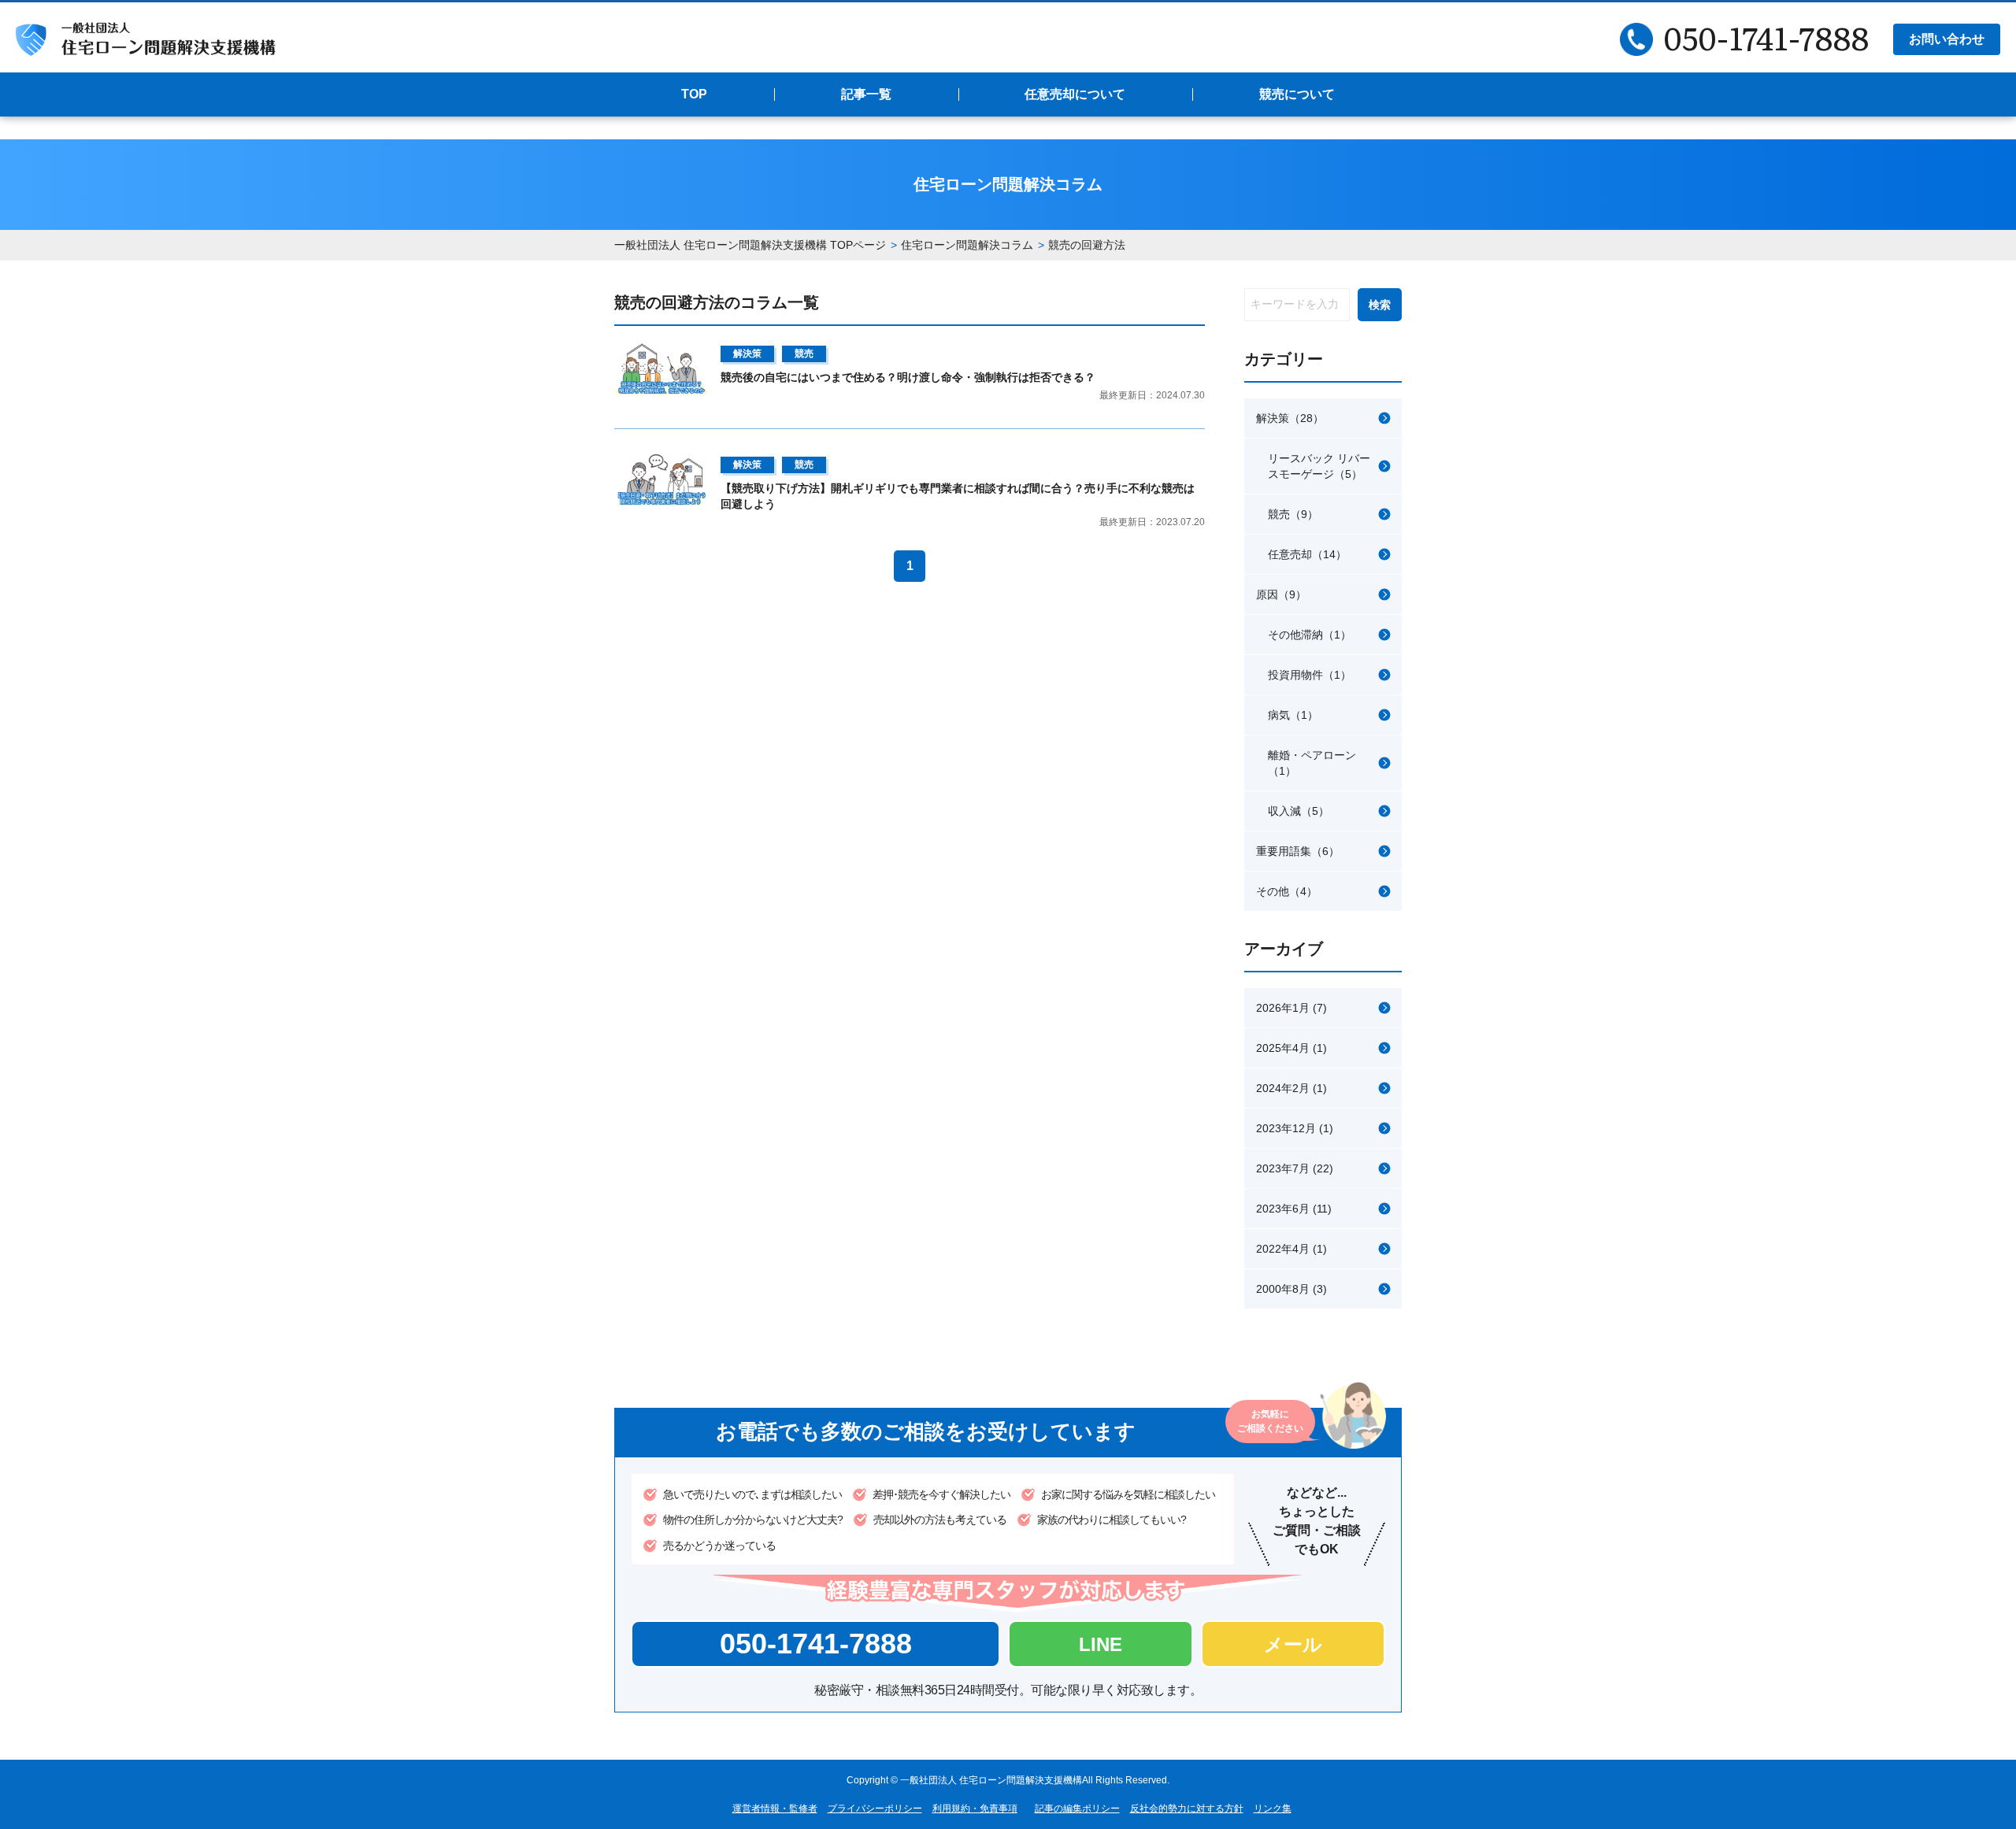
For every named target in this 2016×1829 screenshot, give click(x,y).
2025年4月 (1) (1291, 1048)
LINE (1101, 1644)
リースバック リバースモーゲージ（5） (1319, 466)
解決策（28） (1290, 418)
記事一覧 (866, 94)
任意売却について (1075, 94)
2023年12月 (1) (1295, 1128)
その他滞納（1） (1310, 635)
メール (1293, 1644)
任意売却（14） (1307, 554)
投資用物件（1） (1310, 675)
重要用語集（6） (1298, 851)
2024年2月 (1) (1291, 1088)
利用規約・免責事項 (975, 1809)
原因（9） (1281, 594)
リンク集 (1273, 1809)
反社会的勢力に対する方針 (1187, 1809)
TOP (694, 94)
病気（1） (1293, 715)
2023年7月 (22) (1295, 1168)
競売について (1297, 94)
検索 (1380, 305)
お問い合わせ (1947, 39)
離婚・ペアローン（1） (1312, 763)
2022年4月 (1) (1291, 1249)
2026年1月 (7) (1291, 1008)
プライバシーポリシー (875, 1809)
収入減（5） (1299, 811)
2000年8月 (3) (1291, 1289)
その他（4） (1287, 891)
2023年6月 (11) (1294, 1209)
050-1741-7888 (816, 1644)
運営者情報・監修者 (775, 1809)
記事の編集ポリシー (1077, 1809)
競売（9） (1293, 514)
